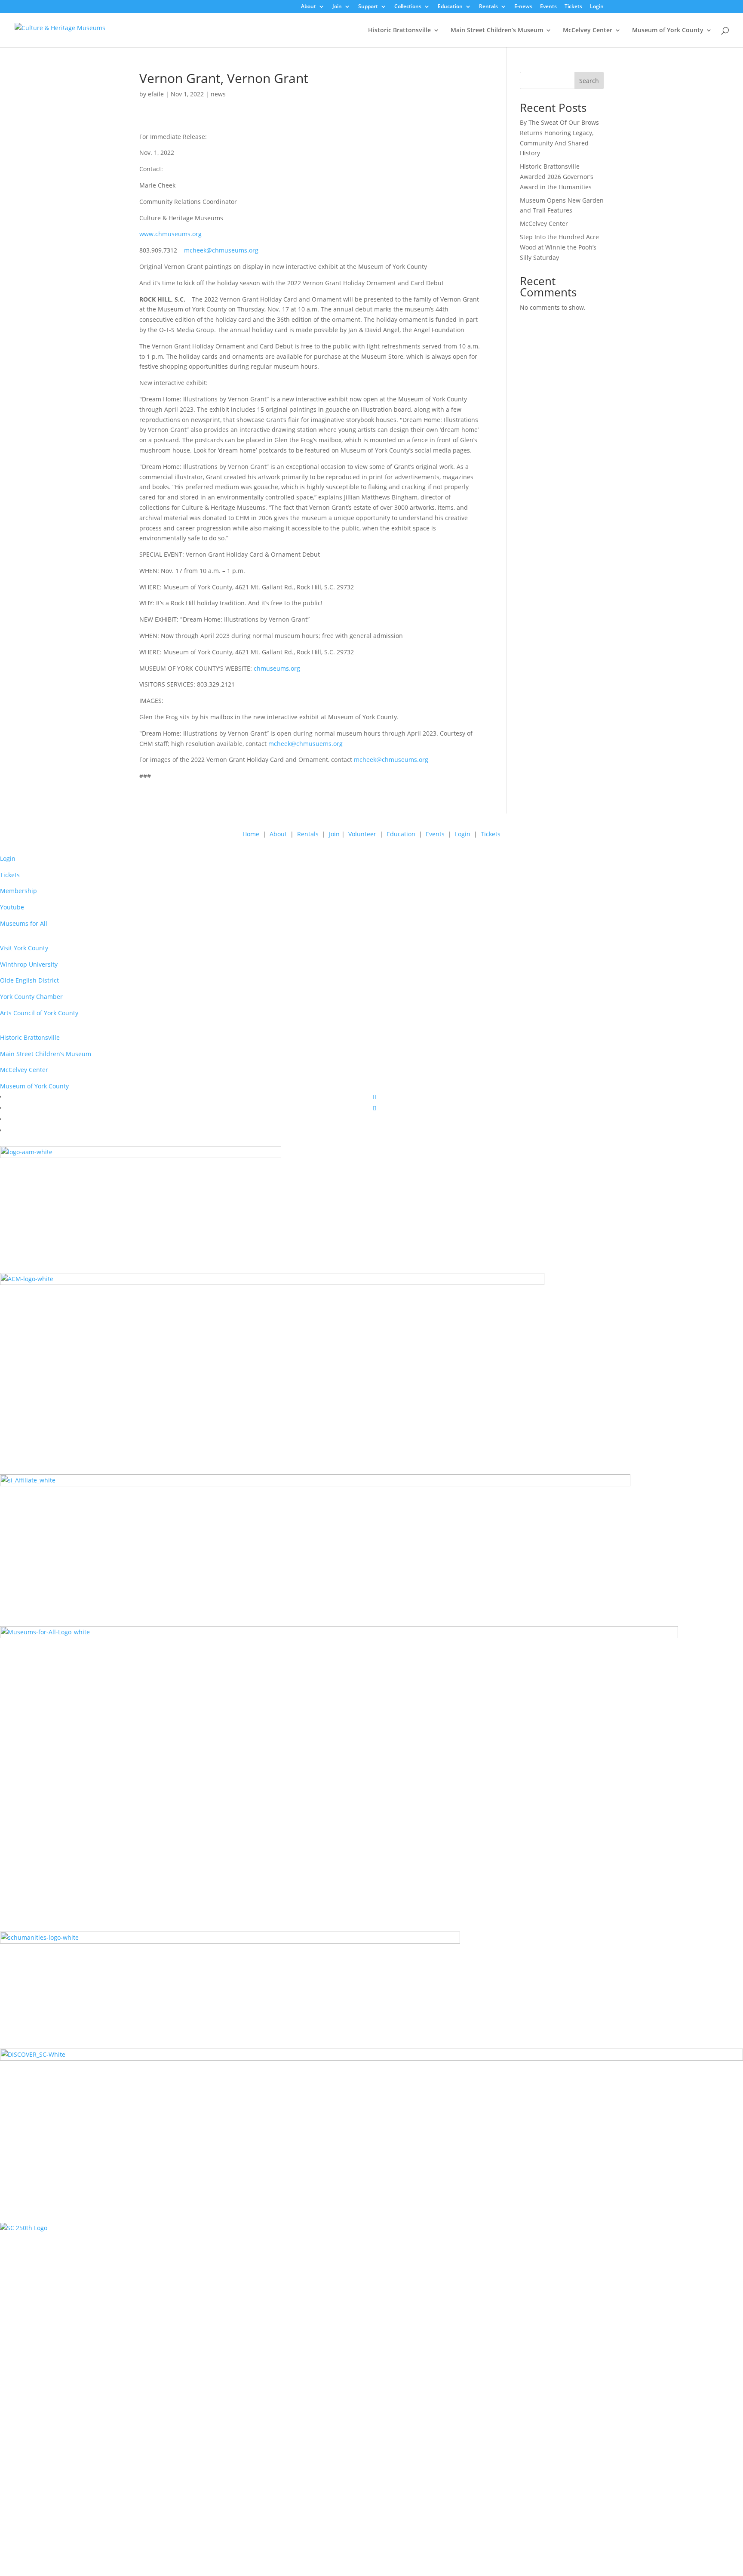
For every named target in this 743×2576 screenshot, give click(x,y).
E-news (523, 7)
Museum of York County (668, 31)
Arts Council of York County (39, 1013)
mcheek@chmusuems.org (305, 744)
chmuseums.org (277, 668)
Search (589, 81)
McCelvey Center (588, 31)
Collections (408, 7)
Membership (18, 891)
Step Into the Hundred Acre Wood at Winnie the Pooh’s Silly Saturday (559, 247)
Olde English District (29, 980)
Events (548, 7)
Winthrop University (29, 964)
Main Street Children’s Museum (497, 31)
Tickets (573, 7)
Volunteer (362, 834)
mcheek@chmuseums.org (221, 250)
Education (450, 7)
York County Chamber (31, 997)
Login (597, 7)
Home (251, 834)
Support (368, 7)
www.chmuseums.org (170, 234)
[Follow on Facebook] (375, 1097)
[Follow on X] (375, 1108)
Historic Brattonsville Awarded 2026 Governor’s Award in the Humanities (557, 177)
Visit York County (24, 948)
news (218, 94)
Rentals (488, 7)
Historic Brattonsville (399, 31)
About (309, 7)
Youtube (12, 907)
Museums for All (24, 923)
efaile (156, 94)
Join (337, 7)
